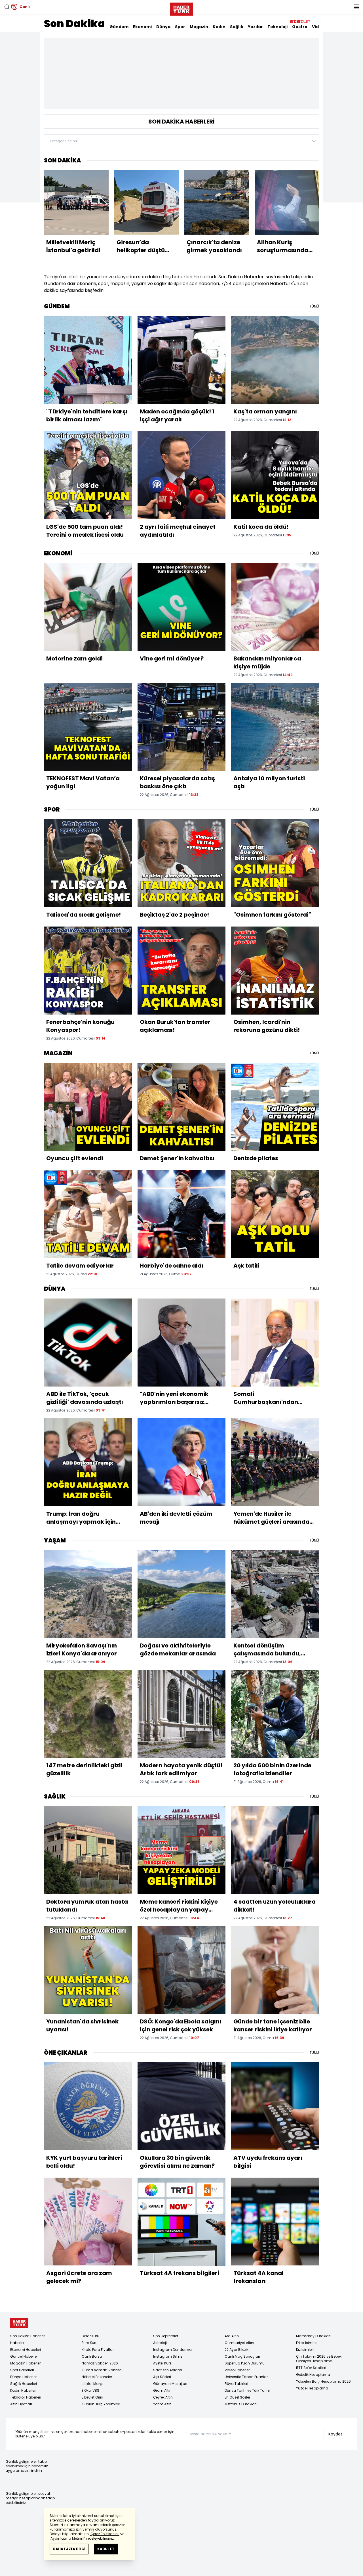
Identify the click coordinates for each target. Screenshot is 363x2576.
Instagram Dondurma (172, 2350)
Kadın (219, 27)
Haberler (17, 2343)
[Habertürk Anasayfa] (181, 8)
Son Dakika (74, 24)
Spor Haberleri (22, 2370)
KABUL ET (106, 2549)
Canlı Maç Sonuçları (242, 2356)
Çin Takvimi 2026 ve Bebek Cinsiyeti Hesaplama (319, 2359)
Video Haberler (237, 2370)
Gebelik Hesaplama (313, 2375)
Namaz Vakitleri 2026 (100, 2363)
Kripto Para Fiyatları (98, 2350)
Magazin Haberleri (26, 2363)
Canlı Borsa (92, 2356)
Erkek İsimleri (307, 2343)
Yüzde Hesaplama (312, 2388)
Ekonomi (142, 27)
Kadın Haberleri (23, 2390)
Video (318, 27)
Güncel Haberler (24, 2356)
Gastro (300, 27)
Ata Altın (232, 2336)
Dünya (163, 27)
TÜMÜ (314, 306)
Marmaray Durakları (313, 2336)
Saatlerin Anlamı (168, 2370)
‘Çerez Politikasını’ (105, 2534)
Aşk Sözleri (162, 2377)
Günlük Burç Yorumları (101, 2404)
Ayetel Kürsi (163, 2363)
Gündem (119, 27)
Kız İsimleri (305, 2350)
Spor (180, 27)
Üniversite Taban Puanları (247, 2377)
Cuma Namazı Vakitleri (102, 2370)
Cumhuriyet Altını (239, 2343)
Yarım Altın (162, 2404)
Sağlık (237, 27)
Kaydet (335, 2434)
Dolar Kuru (90, 2336)
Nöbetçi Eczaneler (97, 2377)
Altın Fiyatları (21, 2404)
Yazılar (255, 27)
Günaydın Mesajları (170, 2384)
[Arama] (7, 7)
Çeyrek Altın (163, 2397)
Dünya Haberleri (24, 2377)
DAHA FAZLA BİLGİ (69, 2549)
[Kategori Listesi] (356, 7)
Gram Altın (162, 2390)
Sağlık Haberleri (24, 2384)
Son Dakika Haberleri (28, 2336)
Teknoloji (277, 27)
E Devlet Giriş (92, 2397)
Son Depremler (166, 2336)
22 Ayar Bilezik (237, 2350)
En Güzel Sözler (237, 2397)
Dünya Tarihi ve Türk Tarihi (247, 2390)
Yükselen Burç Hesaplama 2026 (323, 2381)
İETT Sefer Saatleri (311, 2368)
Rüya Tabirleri (236, 2384)
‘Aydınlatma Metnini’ (67, 2538)
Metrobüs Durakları (241, 2404)
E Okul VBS (90, 2390)
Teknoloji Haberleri (26, 2397)
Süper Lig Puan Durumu (245, 2363)
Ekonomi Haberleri (26, 2350)
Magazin (199, 27)
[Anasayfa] (19, 2323)
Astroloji (160, 2343)
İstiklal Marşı (92, 2384)
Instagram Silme (168, 2356)
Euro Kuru (90, 2343)
